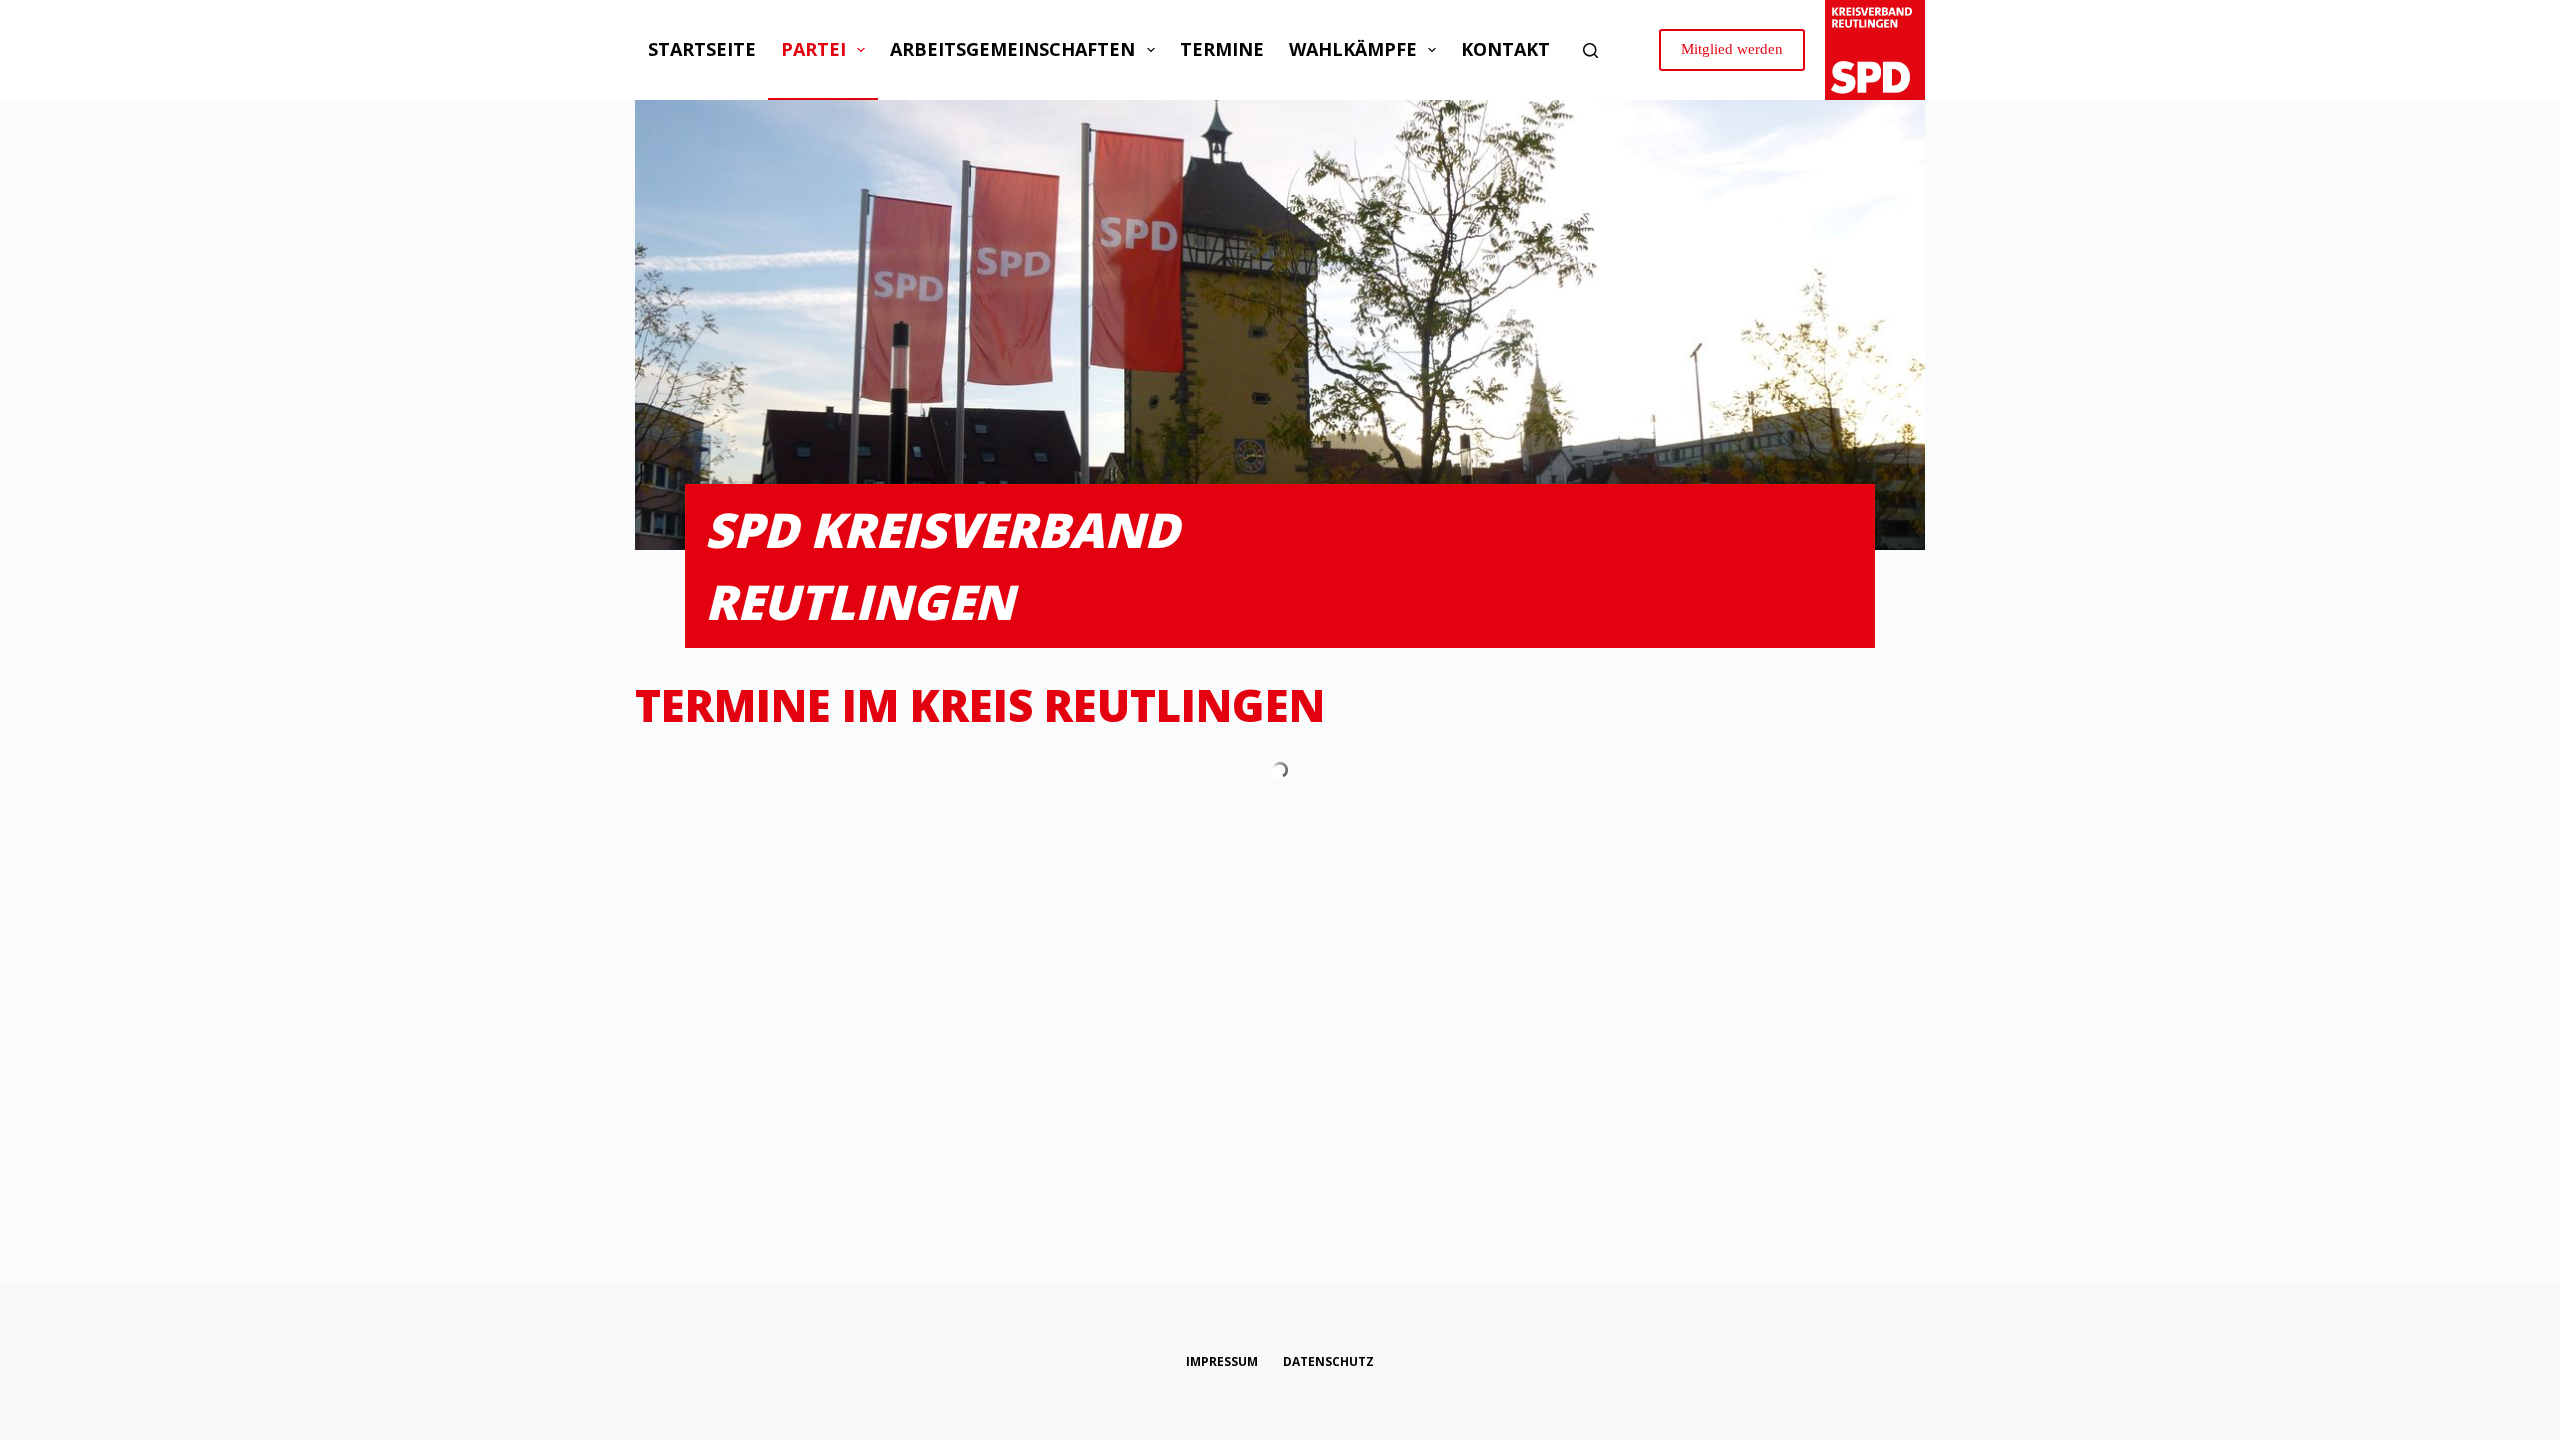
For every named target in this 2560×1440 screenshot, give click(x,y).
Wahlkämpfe (1353, 49)
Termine (1222, 49)
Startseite (702, 49)
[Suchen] (1590, 50)
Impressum (1222, 1362)
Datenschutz (1328, 1362)
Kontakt (1505, 49)
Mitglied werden (1732, 49)
